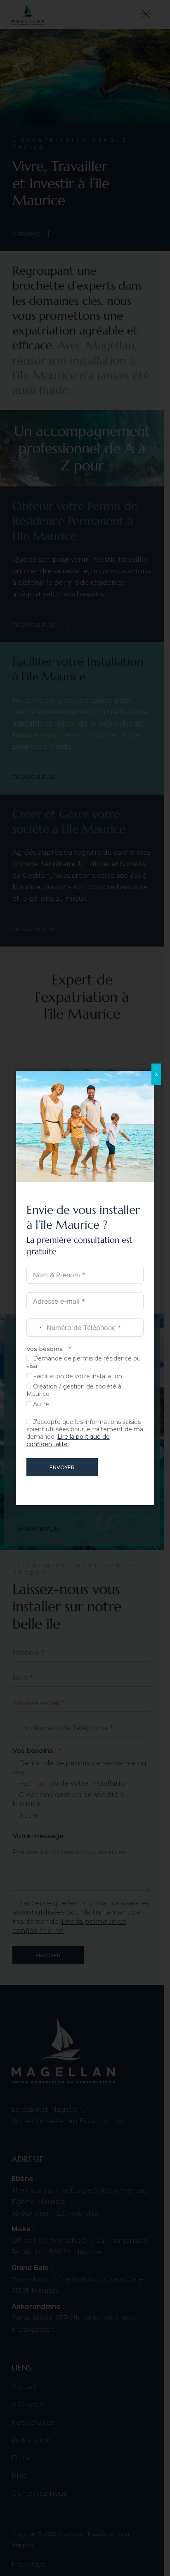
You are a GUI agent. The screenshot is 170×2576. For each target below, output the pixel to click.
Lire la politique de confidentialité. (68, 1440)
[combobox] (35, 1328)
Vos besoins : (46, 1349)
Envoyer (62, 1467)
